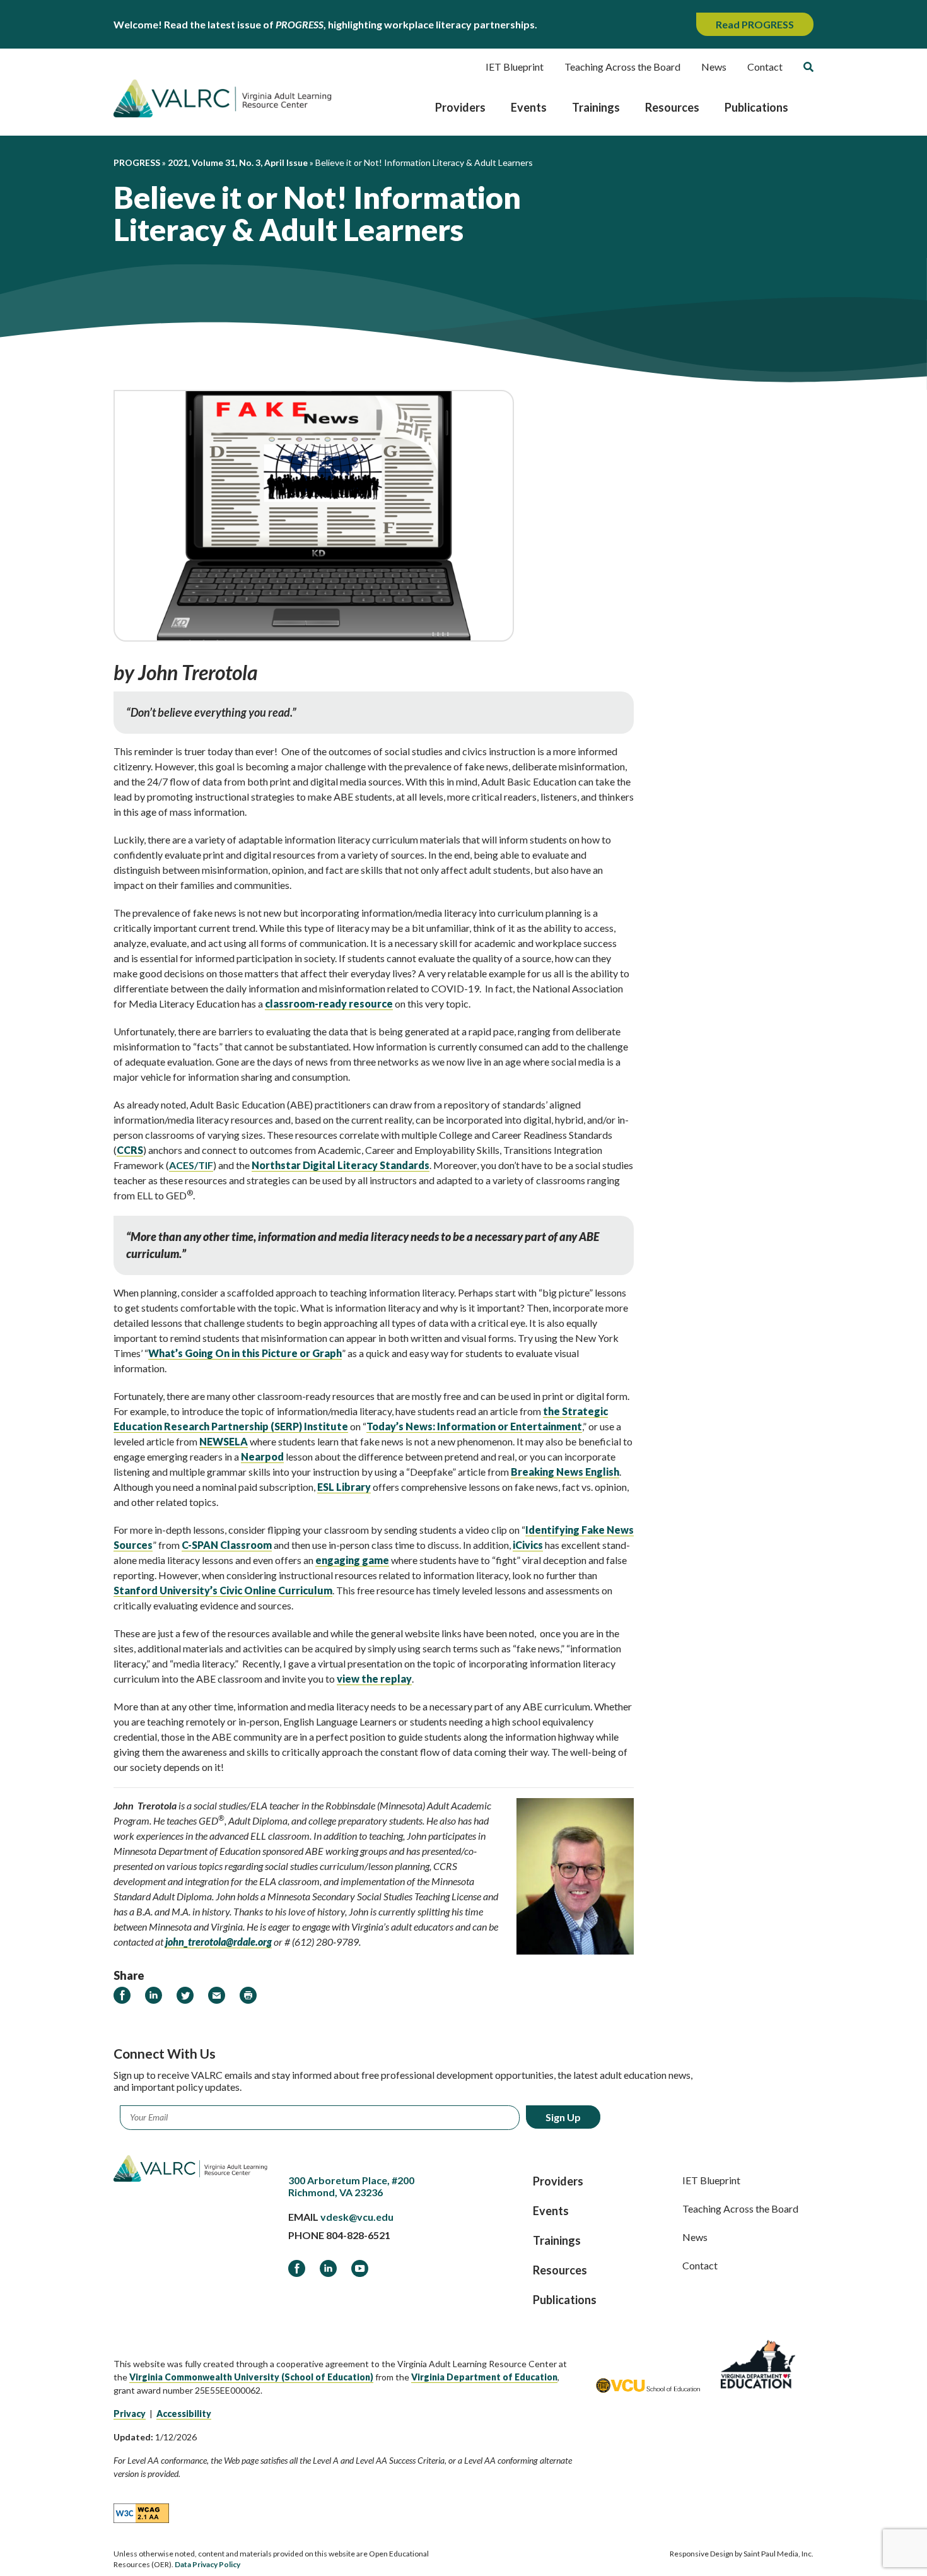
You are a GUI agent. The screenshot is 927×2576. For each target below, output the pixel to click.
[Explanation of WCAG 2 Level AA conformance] (141, 2512)
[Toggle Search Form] (808, 67)
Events (529, 107)
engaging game (352, 1560)
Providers (460, 107)
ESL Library (344, 1487)
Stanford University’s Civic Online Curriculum (223, 1590)
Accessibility (184, 2414)
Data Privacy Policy (207, 2564)
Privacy (130, 2414)
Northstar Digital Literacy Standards (341, 1165)
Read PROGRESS (755, 24)
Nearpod (262, 1456)
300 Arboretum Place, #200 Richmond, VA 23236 (351, 2186)
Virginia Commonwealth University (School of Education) (251, 2377)
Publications (756, 107)
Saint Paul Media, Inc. (778, 2554)
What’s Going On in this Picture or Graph (245, 1353)
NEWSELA (224, 1441)
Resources (672, 107)
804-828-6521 (358, 2235)
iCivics (528, 1545)
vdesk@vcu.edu (357, 2217)
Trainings (596, 107)
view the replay (374, 1679)
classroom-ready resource (329, 1003)
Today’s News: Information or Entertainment (474, 1426)
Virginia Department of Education (484, 2377)
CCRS (130, 1150)
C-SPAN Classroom (227, 1545)
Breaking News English (565, 1472)
